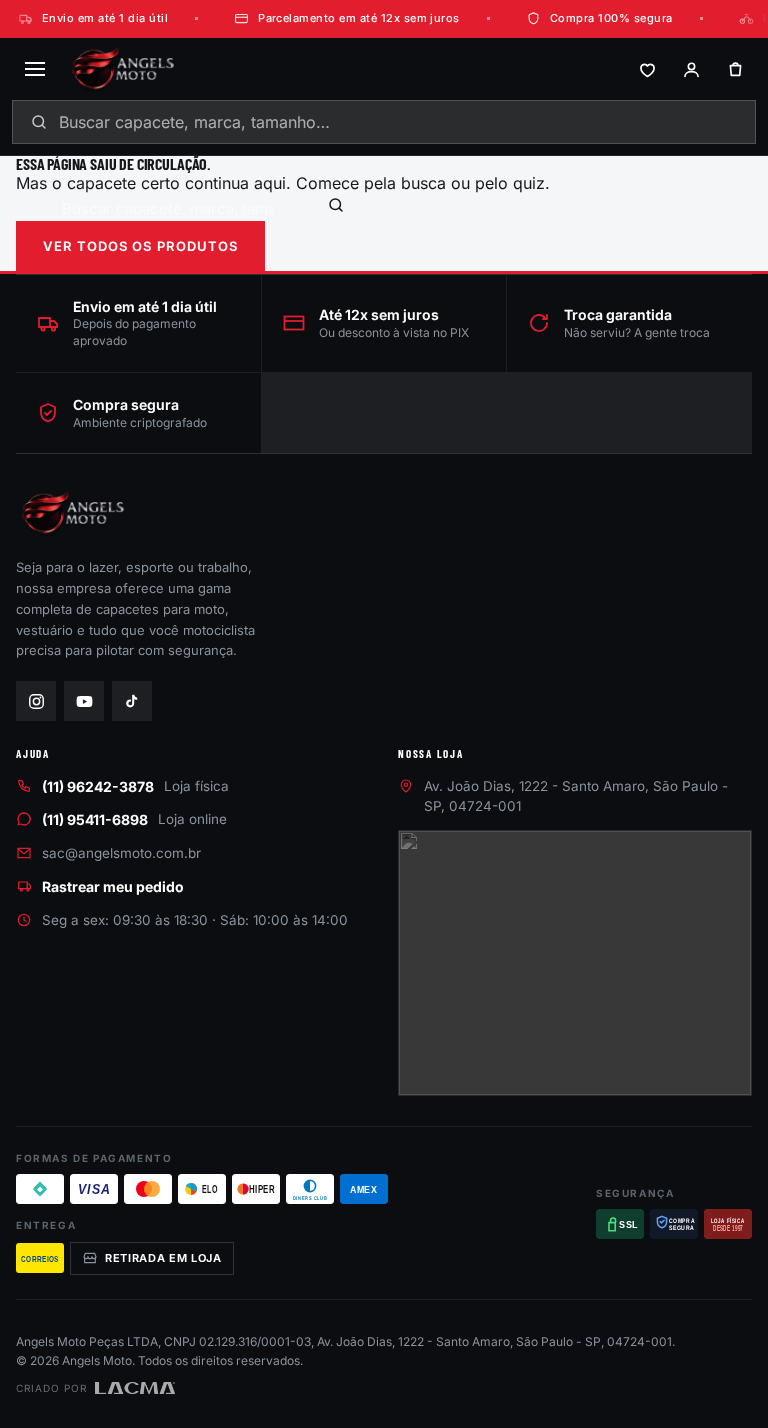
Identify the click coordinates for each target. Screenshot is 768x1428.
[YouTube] (84, 701)
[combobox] (384, 122)
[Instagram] (36, 701)
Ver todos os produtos (140, 246)
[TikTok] (132, 701)
